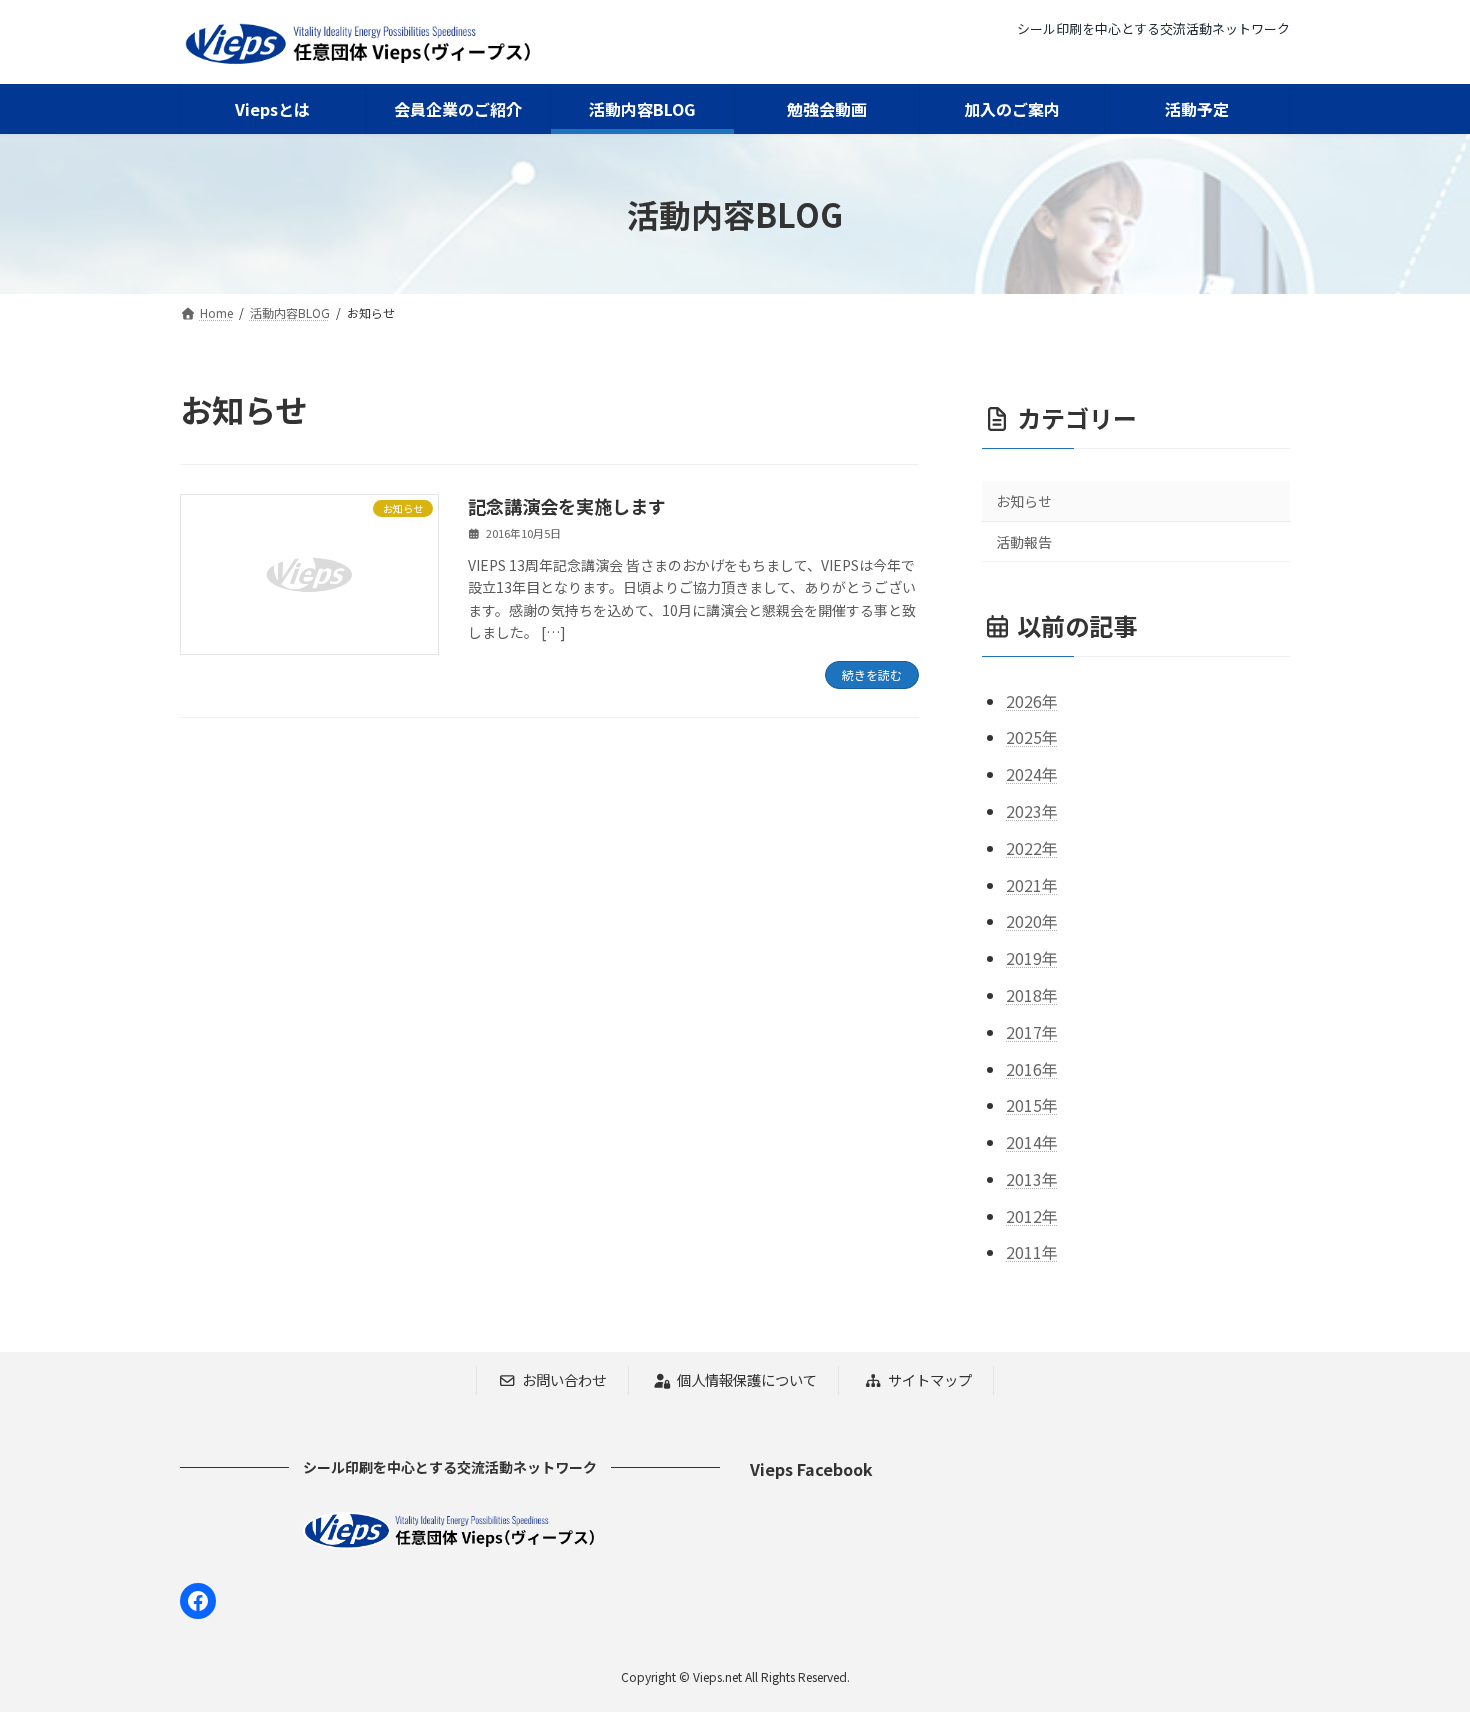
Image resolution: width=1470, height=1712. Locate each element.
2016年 (1032, 1068)
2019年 (1032, 958)
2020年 (1032, 921)
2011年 (1032, 1252)
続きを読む (872, 674)
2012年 (1032, 1216)
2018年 (1032, 995)
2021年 (1032, 884)
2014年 (1032, 1142)
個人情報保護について (747, 1380)
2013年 (1032, 1179)
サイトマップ (930, 1380)
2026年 (1032, 701)
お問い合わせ (564, 1380)
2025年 (1032, 737)
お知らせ (1024, 501)
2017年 (1032, 1032)
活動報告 (1024, 542)
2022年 (1032, 848)
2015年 (1032, 1105)
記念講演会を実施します (567, 506)
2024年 (1032, 774)
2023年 (1032, 811)
